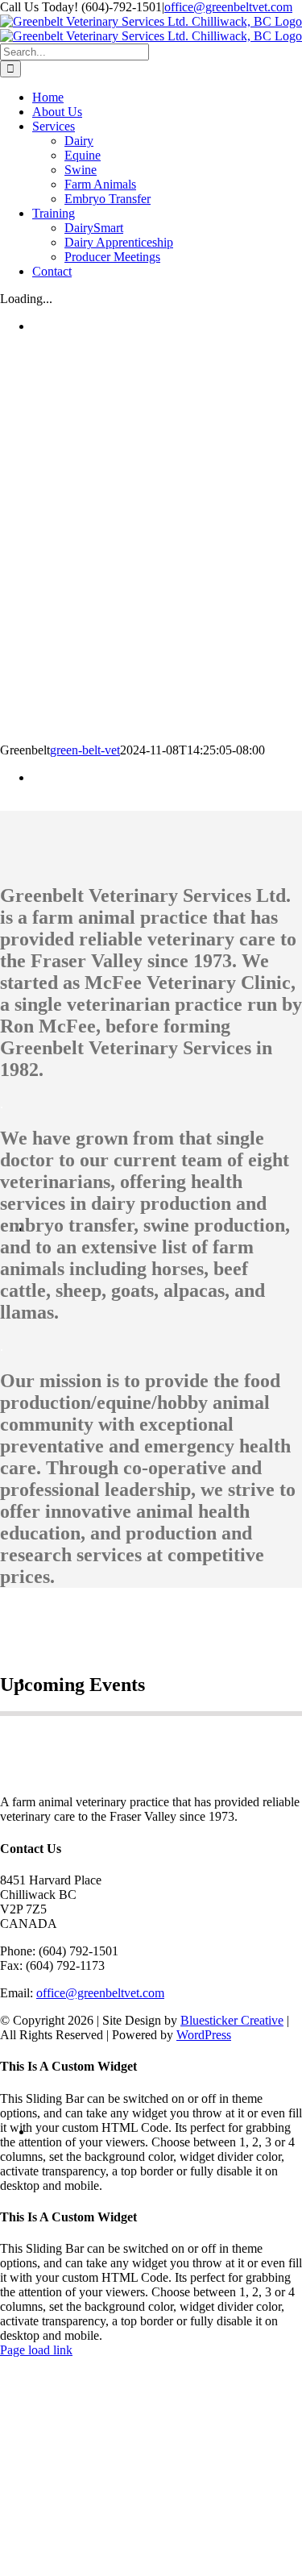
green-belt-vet (85, 750)
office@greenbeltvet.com (228, 7)
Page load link (36, 2350)
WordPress (204, 2035)
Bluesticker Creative (232, 2020)
